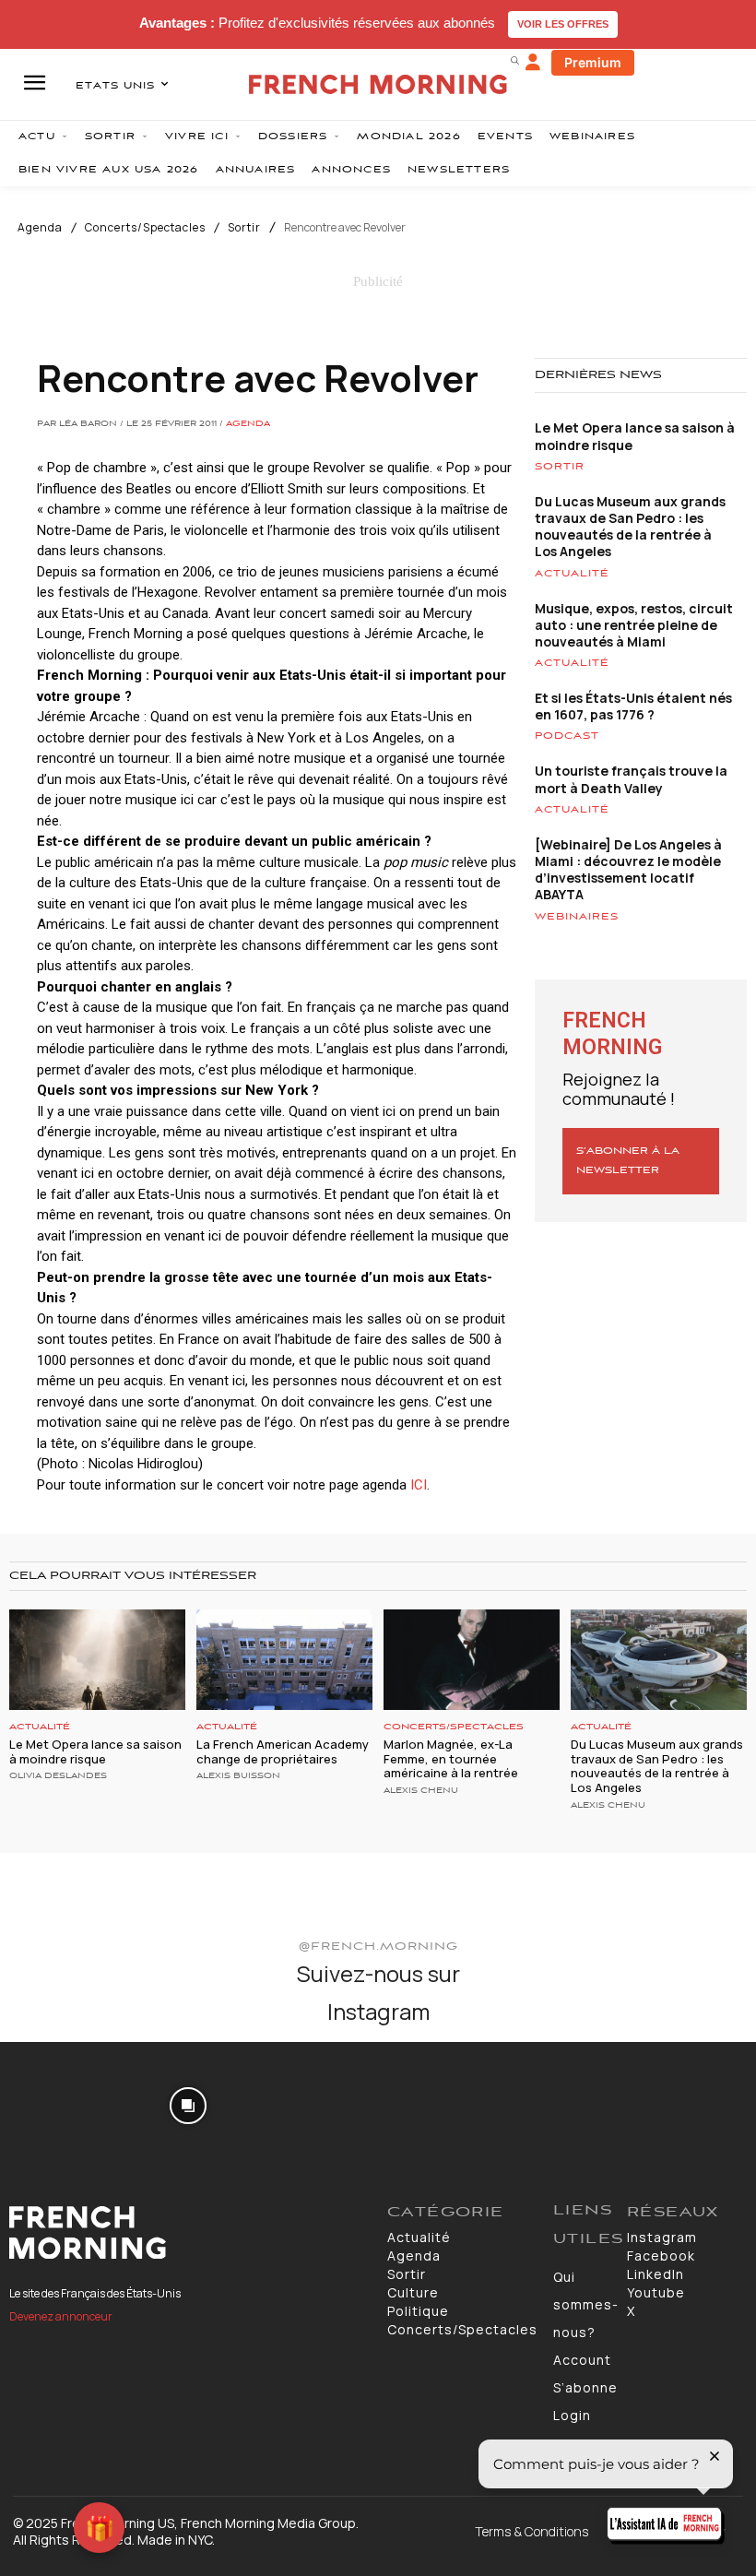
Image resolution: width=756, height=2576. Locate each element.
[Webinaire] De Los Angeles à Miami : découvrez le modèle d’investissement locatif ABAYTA (628, 870)
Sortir (244, 228)
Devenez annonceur (61, 2316)
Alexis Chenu (421, 1791)
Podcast (567, 736)
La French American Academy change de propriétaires (283, 1751)
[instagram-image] (61, 2103)
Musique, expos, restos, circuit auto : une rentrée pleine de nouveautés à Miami (634, 625)
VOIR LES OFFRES (563, 24)
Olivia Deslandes (58, 1776)
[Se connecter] (533, 63)
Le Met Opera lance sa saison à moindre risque (635, 436)
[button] (514, 60)
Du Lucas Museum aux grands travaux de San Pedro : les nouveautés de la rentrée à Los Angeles (630, 527)
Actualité (572, 574)
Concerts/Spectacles (145, 228)
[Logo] (189, 2233)
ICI (419, 1485)
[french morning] (378, 84)
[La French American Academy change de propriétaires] (284, 1660)
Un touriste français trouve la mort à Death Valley (631, 779)
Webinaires (577, 917)
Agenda (40, 228)
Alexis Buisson (238, 1776)
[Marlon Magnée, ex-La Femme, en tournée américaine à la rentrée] (472, 1660)
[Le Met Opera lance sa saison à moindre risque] (97, 1660)
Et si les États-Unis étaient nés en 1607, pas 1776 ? (633, 706)
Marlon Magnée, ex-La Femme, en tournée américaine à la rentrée (451, 1758)
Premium (593, 62)
